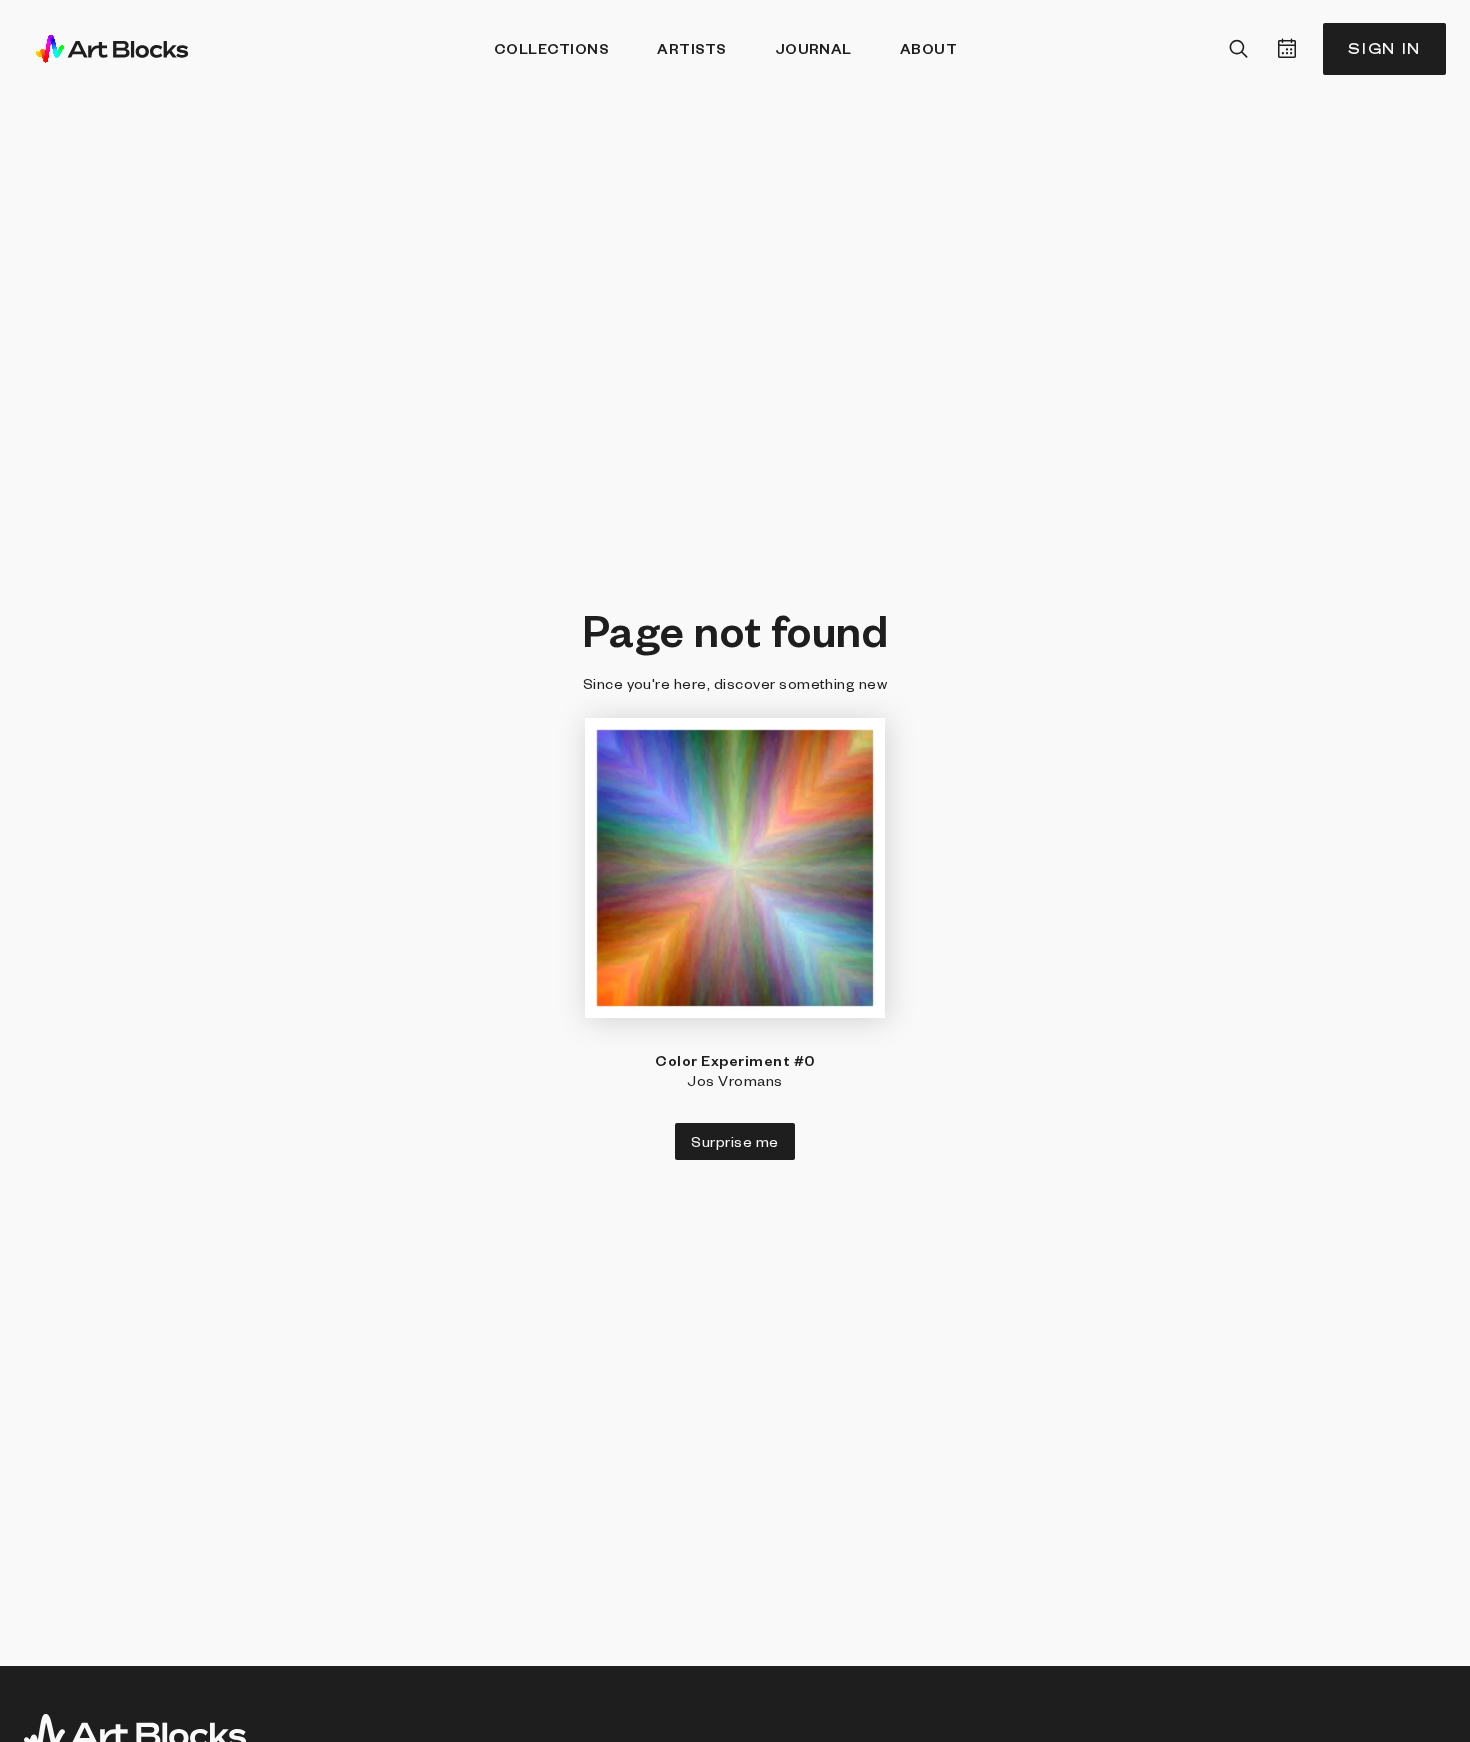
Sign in (1384, 48)
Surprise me (734, 1141)
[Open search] (1239, 49)
